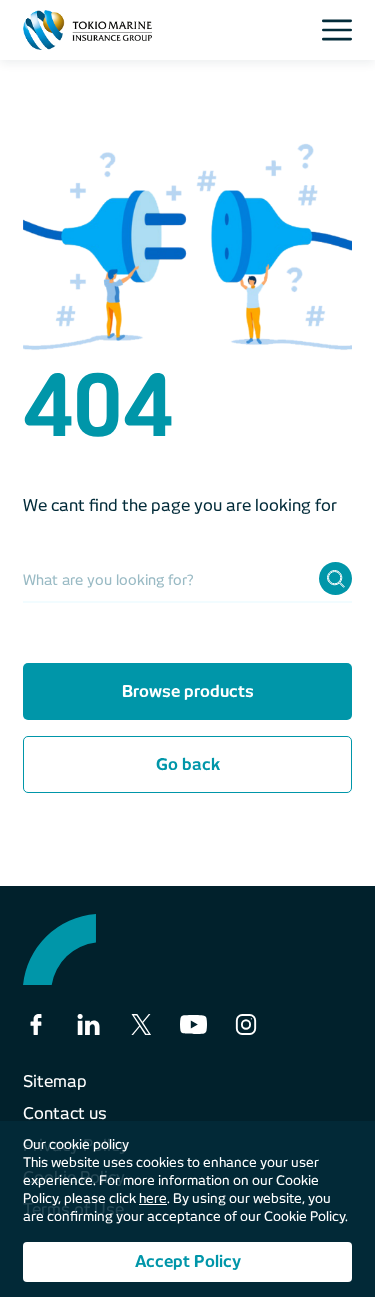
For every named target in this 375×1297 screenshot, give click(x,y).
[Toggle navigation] (342, 30)
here (153, 1198)
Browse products (188, 691)
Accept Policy (188, 1261)
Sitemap (55, 1081)
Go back (188, 764)
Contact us (65, 1113)
